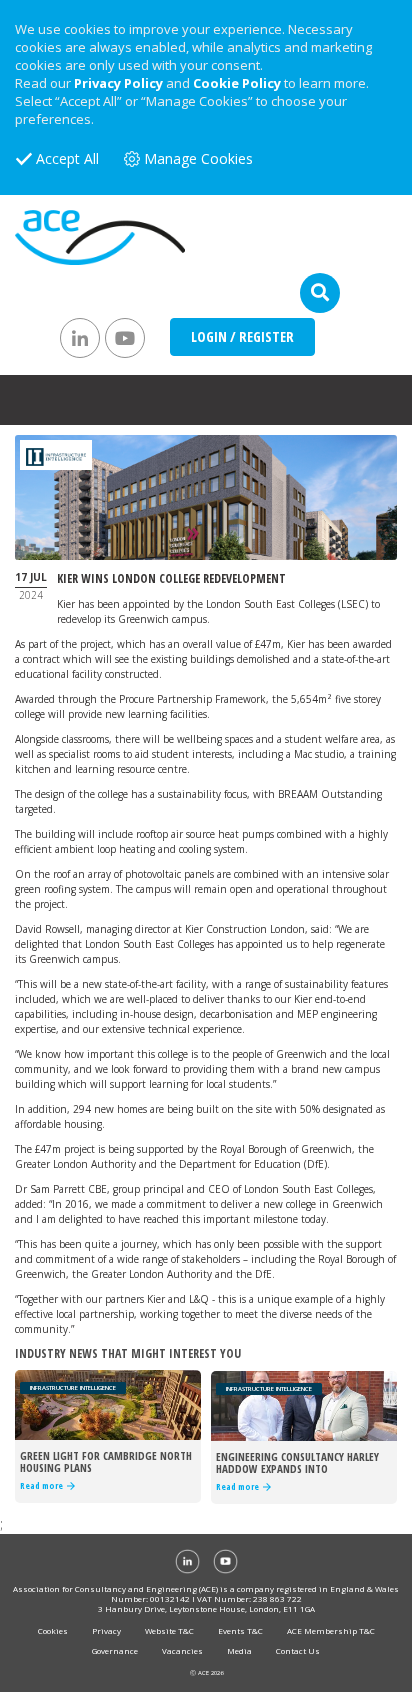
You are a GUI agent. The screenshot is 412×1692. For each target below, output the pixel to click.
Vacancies (182, 1650)
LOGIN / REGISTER (242, 336)
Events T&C (240, 1630)
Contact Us (298, 1650)
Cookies (53, 1630)
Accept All (67, 158)
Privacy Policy (118, 83)
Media (239, 1650)
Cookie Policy (237, 83)
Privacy (106, 1630)
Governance (115, 1650)
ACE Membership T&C (331, 1630)
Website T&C (169, 1630)
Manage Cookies (198, 158)
